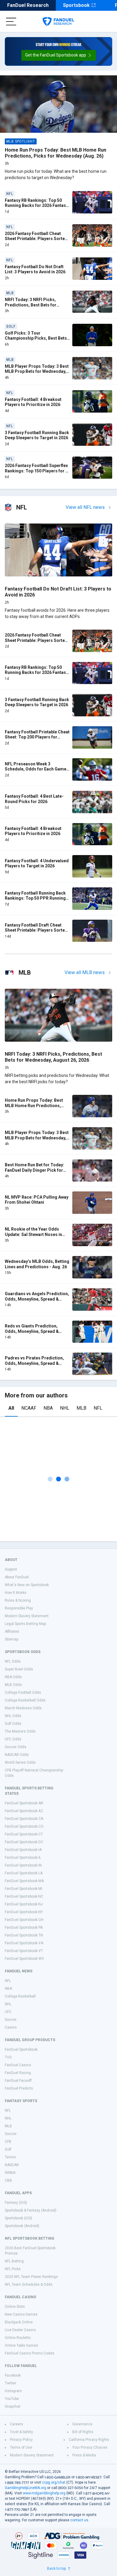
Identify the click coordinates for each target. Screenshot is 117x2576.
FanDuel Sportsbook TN (24, 1935)
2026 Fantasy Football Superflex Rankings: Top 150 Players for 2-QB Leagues (37, 471)
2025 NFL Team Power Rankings (31, 2277)
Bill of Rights (83, 2432)
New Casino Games (21, 2314)
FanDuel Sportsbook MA (24, 1881)
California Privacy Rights (89, 2440)
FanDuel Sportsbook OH (24, 1920)
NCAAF (29, 1408)
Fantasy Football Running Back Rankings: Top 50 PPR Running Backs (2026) (35, 898)
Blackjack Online (19, 2322)
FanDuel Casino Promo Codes (30, 2353)
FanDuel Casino (18, 2065)
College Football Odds (23, 1693)
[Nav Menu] (11, 22)
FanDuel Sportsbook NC (24, 1896)
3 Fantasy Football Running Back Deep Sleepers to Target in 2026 (37, 435)
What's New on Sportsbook (27, 1585)
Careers (16, 2424)
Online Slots (15, 2307)
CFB (8, 2142)
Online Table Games (21, 2345)
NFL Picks (13, 2269)
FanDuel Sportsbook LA (24, 1873)
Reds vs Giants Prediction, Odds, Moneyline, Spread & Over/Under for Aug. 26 (32, 1331)
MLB (81, 1408)
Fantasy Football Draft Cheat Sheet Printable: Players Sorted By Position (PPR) (36, 930)
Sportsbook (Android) (22, 2226)
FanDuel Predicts (19, 2088)
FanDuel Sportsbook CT (24, 1834)
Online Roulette (18, 2338)
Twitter (10, 2383)
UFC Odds (13, 1739)
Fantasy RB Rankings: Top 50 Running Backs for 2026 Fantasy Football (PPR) (36, 206)
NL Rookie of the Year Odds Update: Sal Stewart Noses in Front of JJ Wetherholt (33, 1234)
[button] (59, 55)
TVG (8, 2057)
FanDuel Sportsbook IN (23, 1865)
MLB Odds (13, 1685)
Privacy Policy (21, 2440)
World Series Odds (20, 1762)
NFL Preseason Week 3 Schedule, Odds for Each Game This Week (36, 769)
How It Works (16, 1593)
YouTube (12, 2399)
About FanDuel (17, 1577)
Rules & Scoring (18, 1600)
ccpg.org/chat (54, 2482)
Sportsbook (76, 5)
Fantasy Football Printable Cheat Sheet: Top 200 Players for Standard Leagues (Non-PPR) (37, 737)
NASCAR (12, 2165)
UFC (8, 2012)
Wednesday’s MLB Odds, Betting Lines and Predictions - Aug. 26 (37, 1264)
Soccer (11, 2020)
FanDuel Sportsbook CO (24, 1826)
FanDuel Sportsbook (21, 2049)
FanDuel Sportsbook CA (24, 1819)
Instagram (13, 2391)
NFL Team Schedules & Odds (29, 2284)
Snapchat (13, 2406)
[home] (58, 22)
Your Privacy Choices (90, 2447)
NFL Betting (14, 2261)
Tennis (10, 2157)
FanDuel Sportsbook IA (23, 1850)
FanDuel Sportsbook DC (24, 1842)
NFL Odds (13, 1661)
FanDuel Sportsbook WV (24, 1959)
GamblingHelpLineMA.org (25, 2488)
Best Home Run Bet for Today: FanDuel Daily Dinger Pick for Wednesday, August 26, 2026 (34, 1170)
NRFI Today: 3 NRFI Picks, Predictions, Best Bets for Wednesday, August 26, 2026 (33, 305)
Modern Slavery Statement (27, 1616)
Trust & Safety (21, 2432)
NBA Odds (13, 1677)
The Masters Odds (20, 1731)
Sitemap (12, 1639)
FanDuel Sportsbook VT (24, 1951)
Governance (82, 2424)
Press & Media (84, 2455)
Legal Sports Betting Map (25, 1624)
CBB (8, 2180)
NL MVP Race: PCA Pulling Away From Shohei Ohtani (37, 1200)
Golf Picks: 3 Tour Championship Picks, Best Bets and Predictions (36, 338)
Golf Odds (13, 1724)
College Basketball (20, 1996)
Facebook (13, 2375)
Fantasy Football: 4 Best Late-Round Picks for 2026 (34, 799)
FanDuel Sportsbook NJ (24, 1904)
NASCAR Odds (17, 1755)
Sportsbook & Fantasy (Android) (31, 2210)
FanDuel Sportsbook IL (23, 1858)
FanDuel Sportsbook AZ (24, 1811)
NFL (98, 1408)
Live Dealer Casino (20, 2330)
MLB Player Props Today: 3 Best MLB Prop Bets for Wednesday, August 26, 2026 (37, 371)
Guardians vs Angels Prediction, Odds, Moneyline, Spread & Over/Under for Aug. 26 (37, 1299)
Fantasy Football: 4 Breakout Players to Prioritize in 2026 (33, 402)
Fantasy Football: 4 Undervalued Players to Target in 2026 (37, 863)
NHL (65, 1408)
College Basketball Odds (25, 1700)
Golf (8, 2149)
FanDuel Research (28, 5)
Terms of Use (21, 2447)
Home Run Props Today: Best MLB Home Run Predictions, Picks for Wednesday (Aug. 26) (55, 153)
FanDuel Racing (18, 2073)
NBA (48, 1408)
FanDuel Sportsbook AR (24, 1803)
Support (11, 1569)
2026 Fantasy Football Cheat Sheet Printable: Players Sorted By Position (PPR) (36, 239)
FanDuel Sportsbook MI (24, 1889)
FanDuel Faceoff (18, 2081)
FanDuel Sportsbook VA (24, 1943)
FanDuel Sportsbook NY (24, 1912)
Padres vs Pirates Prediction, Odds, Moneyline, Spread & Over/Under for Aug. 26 (34, 1363)
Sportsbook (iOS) (18, 2218)
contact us (79, 2520)
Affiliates (12, 1632)
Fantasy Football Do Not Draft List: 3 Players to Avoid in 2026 (35, 269)
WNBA (10, 2173)
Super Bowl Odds (19, 1669)
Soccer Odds (16, 1747)
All (11, 1408)
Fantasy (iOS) (16, 2203)
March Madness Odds (23, 1708)
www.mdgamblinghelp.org (44, 2493)
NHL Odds (13, 1716)
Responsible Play (19, 1608)
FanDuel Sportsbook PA (24, 1928)
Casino (11, 2027)
